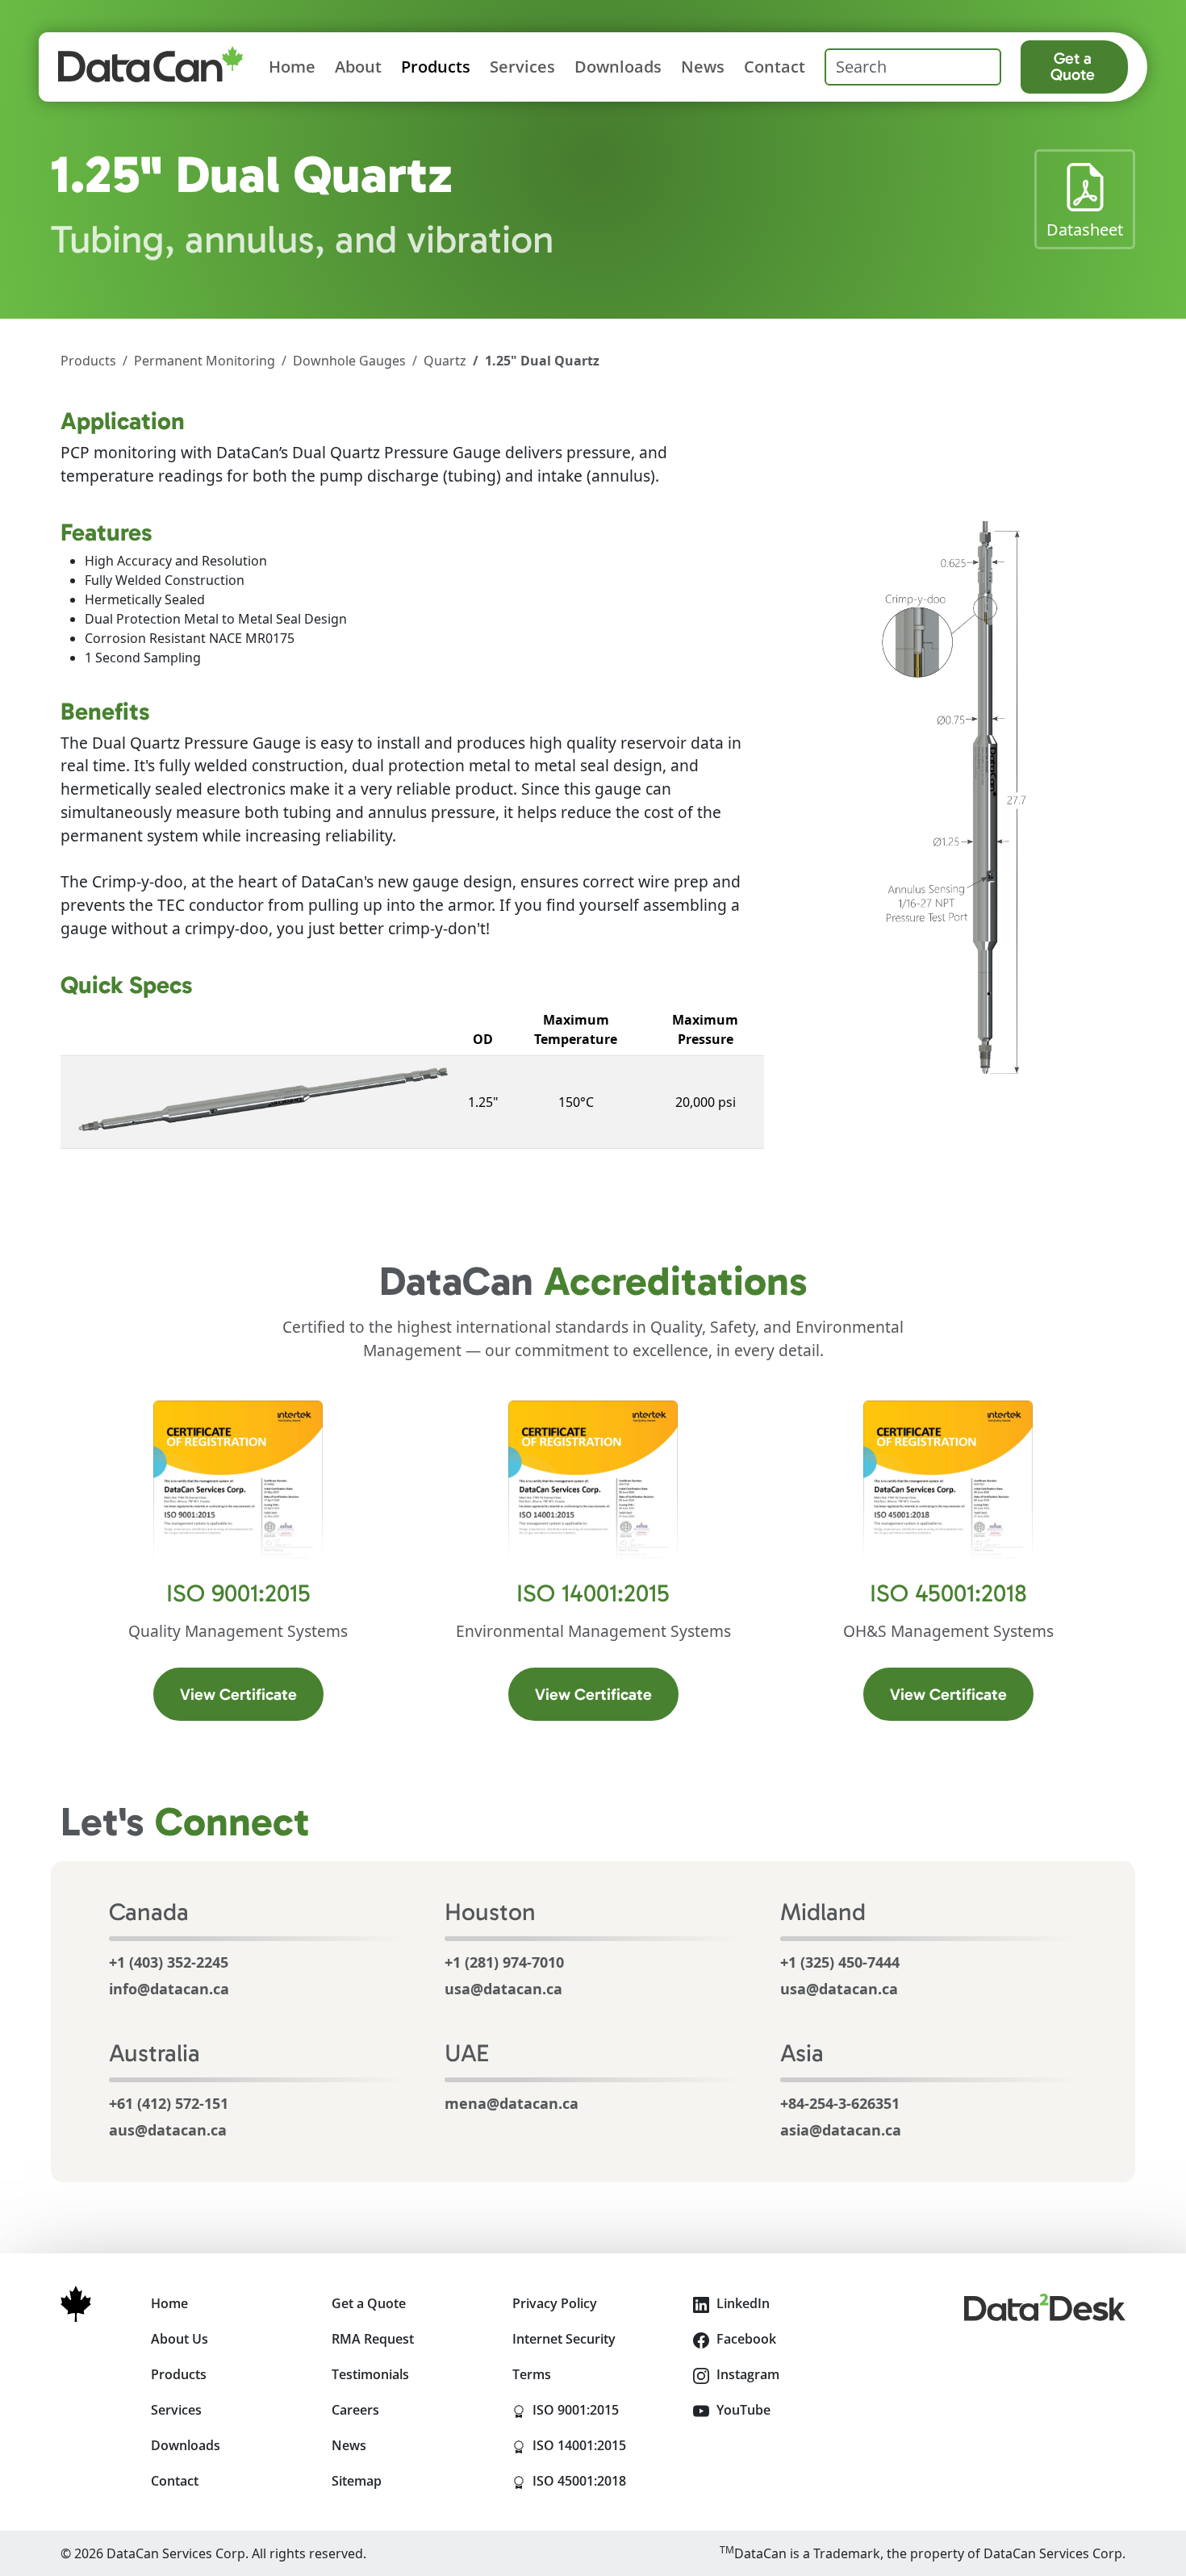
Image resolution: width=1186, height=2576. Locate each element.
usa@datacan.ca (503, 1989)
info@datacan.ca (169, 1989)
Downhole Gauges (349, 361)
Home (292, 67)
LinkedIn (741, 2303)
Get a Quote (1073, 66)
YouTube (742, 2410)
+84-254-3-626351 (840, 2103)
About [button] (358, 67)
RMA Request (373, 2339)
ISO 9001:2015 (601, 2409)
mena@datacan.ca (512, 2103)
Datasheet (1091, 229)
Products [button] (436, 67)
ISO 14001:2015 (601, 2445)
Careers (355, 2410)
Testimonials (370, 2374)
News (703, 67)
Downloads (618, 67)
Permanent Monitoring (205, 361)
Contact (775, 67)
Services (522, 67)
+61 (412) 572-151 (169, 2103)
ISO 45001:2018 (601, 2480)
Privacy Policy (555, 2303)
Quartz (445, 361)
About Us (180, 2339)
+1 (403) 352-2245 (169, 1962)
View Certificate (252, 1694)
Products (88, 361)
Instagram (746, 2374)
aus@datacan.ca (168, 2130)
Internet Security (564, 2339)
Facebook (745, 2339)
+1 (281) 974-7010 (504, 1962)
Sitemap (357, 2481)
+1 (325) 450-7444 (840, 1962)
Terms (532, 2374)
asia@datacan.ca (841, 2130)
